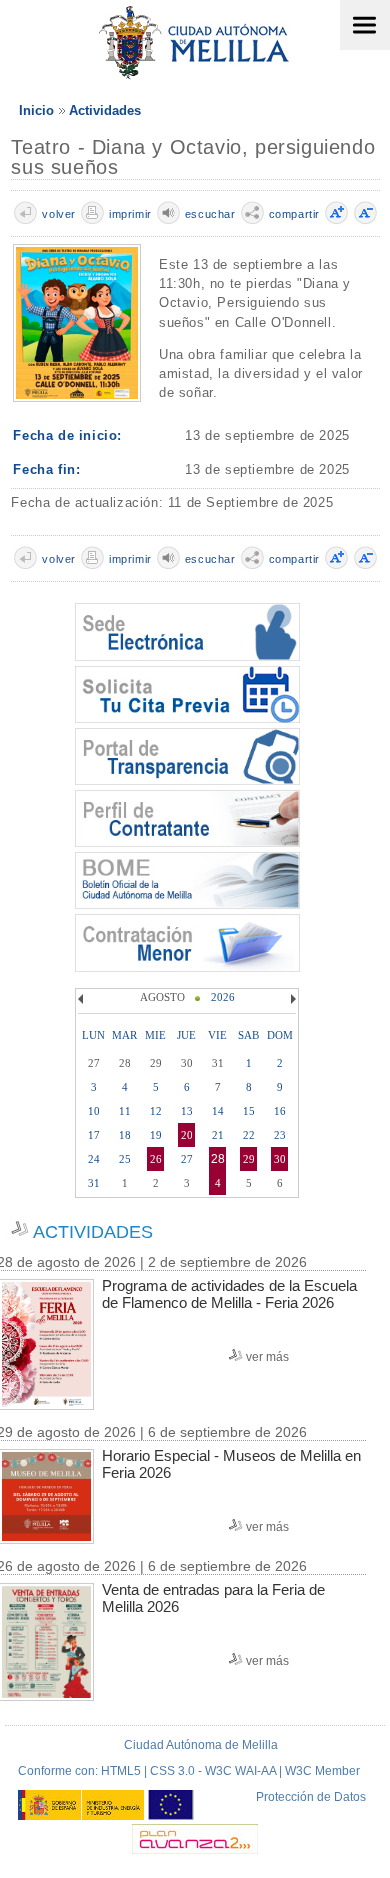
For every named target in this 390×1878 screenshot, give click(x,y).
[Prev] (83, 999)
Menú (365, 25)
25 (125, 1159)
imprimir (130, 214)
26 (156, 1159)
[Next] (291, 999)
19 (156, 1135)
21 (218, 1135)
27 (187, 1159)
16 (280, 1111)
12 (156, 1111)
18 (125, 1135)
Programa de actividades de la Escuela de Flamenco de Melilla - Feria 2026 (229, 1294)
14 (218, 1111)
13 (187, 1111)
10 (94, 1111)
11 (125, 1111)
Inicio (36, 110)
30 (280, 1159)
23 (280, 1135)
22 (249, 1135)
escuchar (210, 214)
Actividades (105, 110)
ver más (267, 1357)
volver (59, 214)
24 (94, 1159)
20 (187, 1135)
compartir (294, 214)
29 (249, 1159)
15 (249, 1111)
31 (94, 1183)
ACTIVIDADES (93, 1232)
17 (94, 1135)
